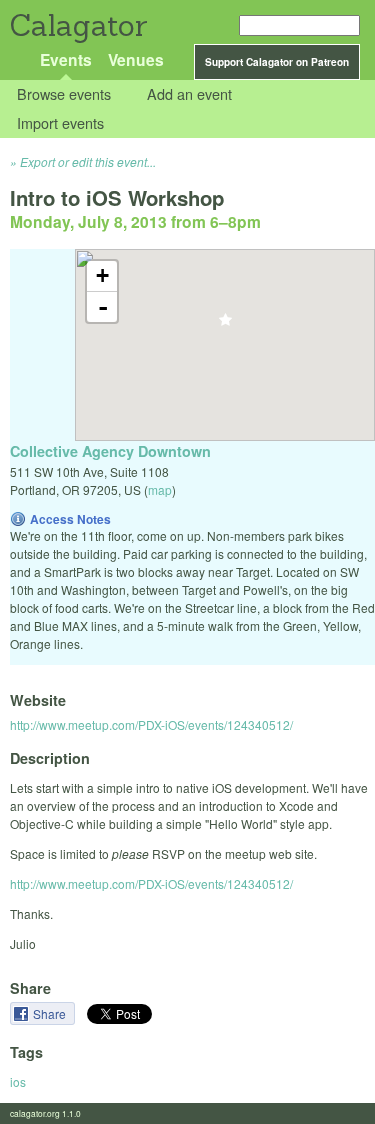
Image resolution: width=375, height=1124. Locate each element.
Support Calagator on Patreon (277, 62)
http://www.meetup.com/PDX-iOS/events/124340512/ (151, 724)
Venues (136, 59)
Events (66, 59)
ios (18, 1081)
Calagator (77, 25)
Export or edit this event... (88, 161)
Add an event (189, 94)
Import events (60, 122)
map (160, 489)
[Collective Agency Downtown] (225, 325)
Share (51, 1013)
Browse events (64, 94)
